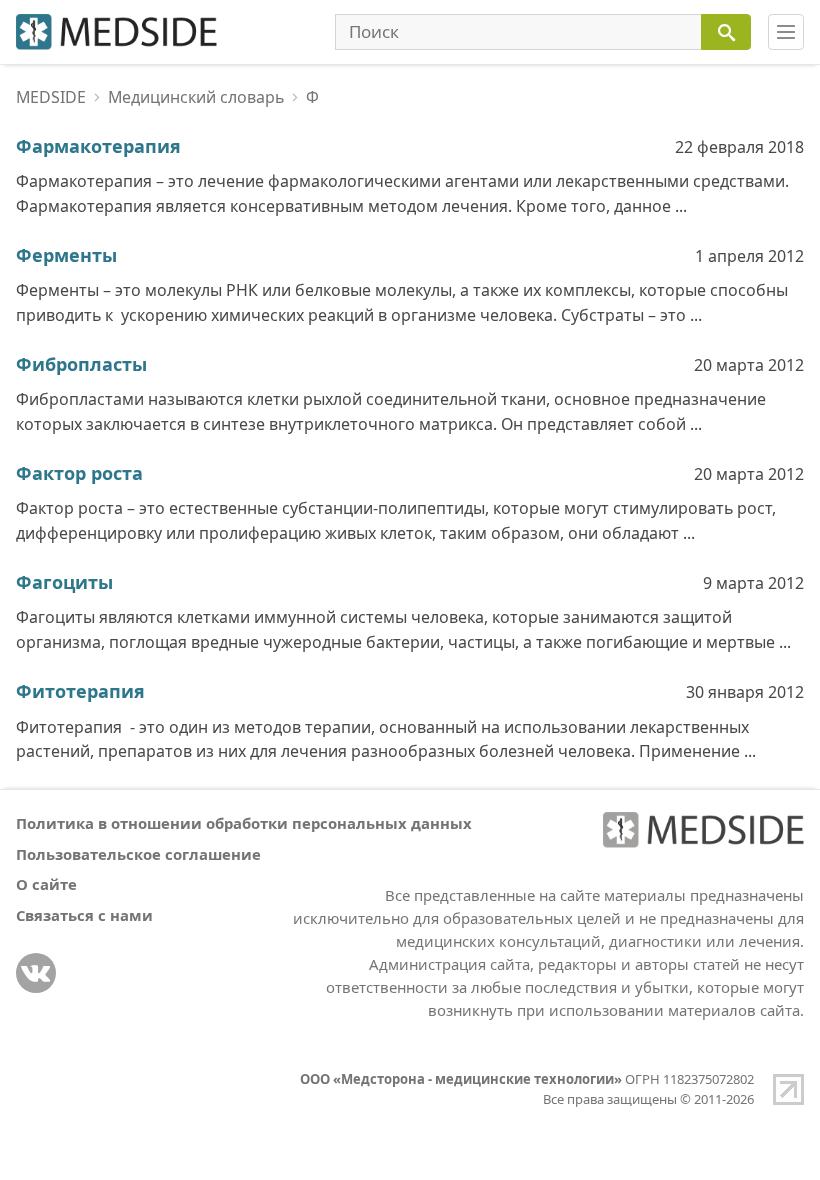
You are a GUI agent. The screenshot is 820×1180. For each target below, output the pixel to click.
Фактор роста (79, 473)
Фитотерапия (80, 691)
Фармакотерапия (98, 146)
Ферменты (66, 255)
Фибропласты (81, 364)
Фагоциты (64, 582)
